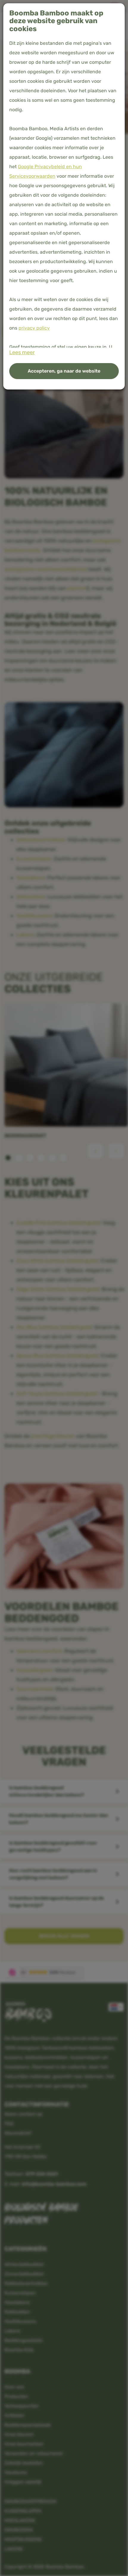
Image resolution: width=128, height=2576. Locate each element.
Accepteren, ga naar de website (64, 371)
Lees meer (22, 352)
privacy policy (34, 328)
